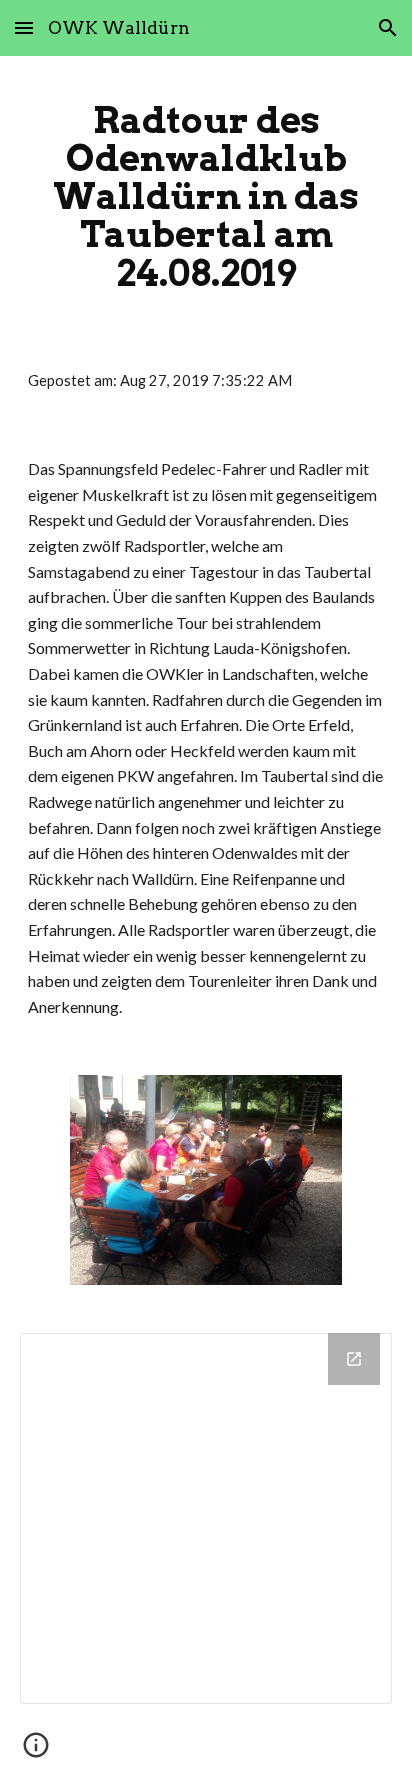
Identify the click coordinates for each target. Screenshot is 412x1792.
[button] (24, 27)
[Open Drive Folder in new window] (354, 1359)
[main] (206, 196)
